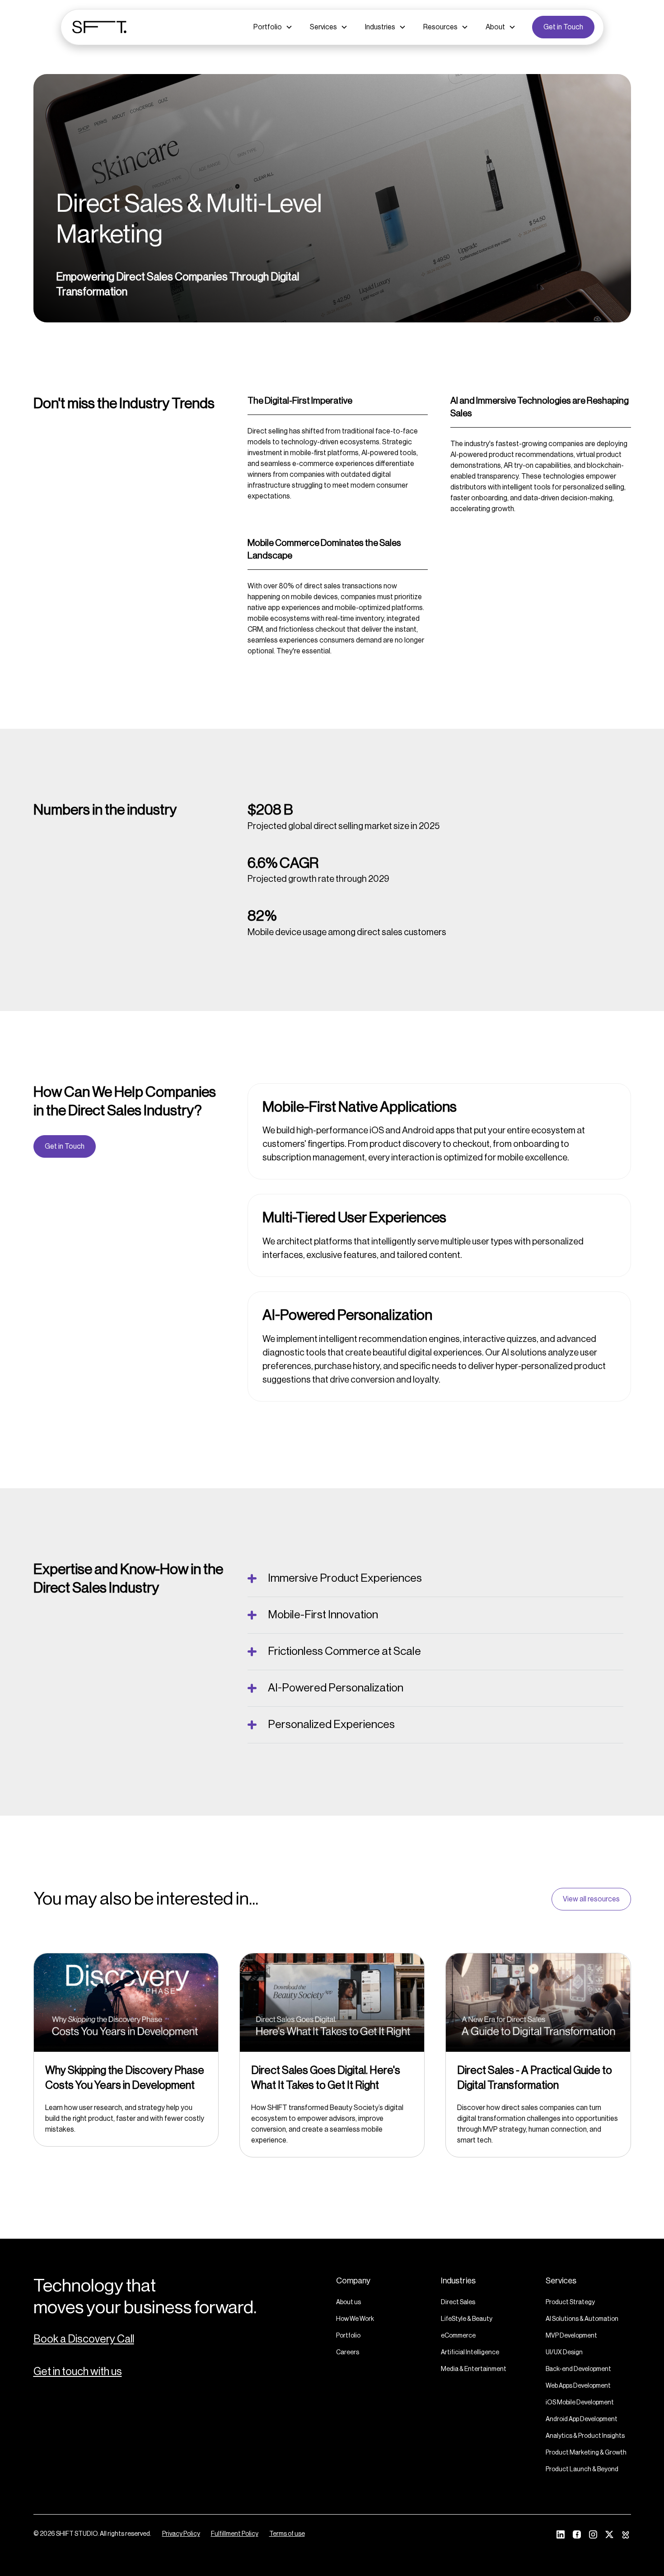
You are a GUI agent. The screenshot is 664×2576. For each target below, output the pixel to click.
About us (348, 2302)
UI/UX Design (564, 2352)
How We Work (355, 2319)
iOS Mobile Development (580, 2403)
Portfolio (348, 2336)
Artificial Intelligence (470, 2352)
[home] (99, 27)
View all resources (591, 1899)
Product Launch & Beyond (582, 2469)
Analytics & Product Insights (585, 2436)
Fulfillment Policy (235, 2534)
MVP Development (571, 2336)
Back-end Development (578, 2369)
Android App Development (582, 2419)
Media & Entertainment (474, 2369)
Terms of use (287, 2534)
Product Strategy (570, 2302)
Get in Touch (563, 27)
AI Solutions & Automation (582, 2319)
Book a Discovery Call (84, 2339)
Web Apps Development (578, 2386)
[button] (273, 27)
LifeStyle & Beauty (467, 2319)
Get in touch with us (78, 2371)
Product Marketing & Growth (586, 2453)
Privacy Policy (181, 2534)
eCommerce (458, 2336)
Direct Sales (458, 2302)
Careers (348, 2352)
